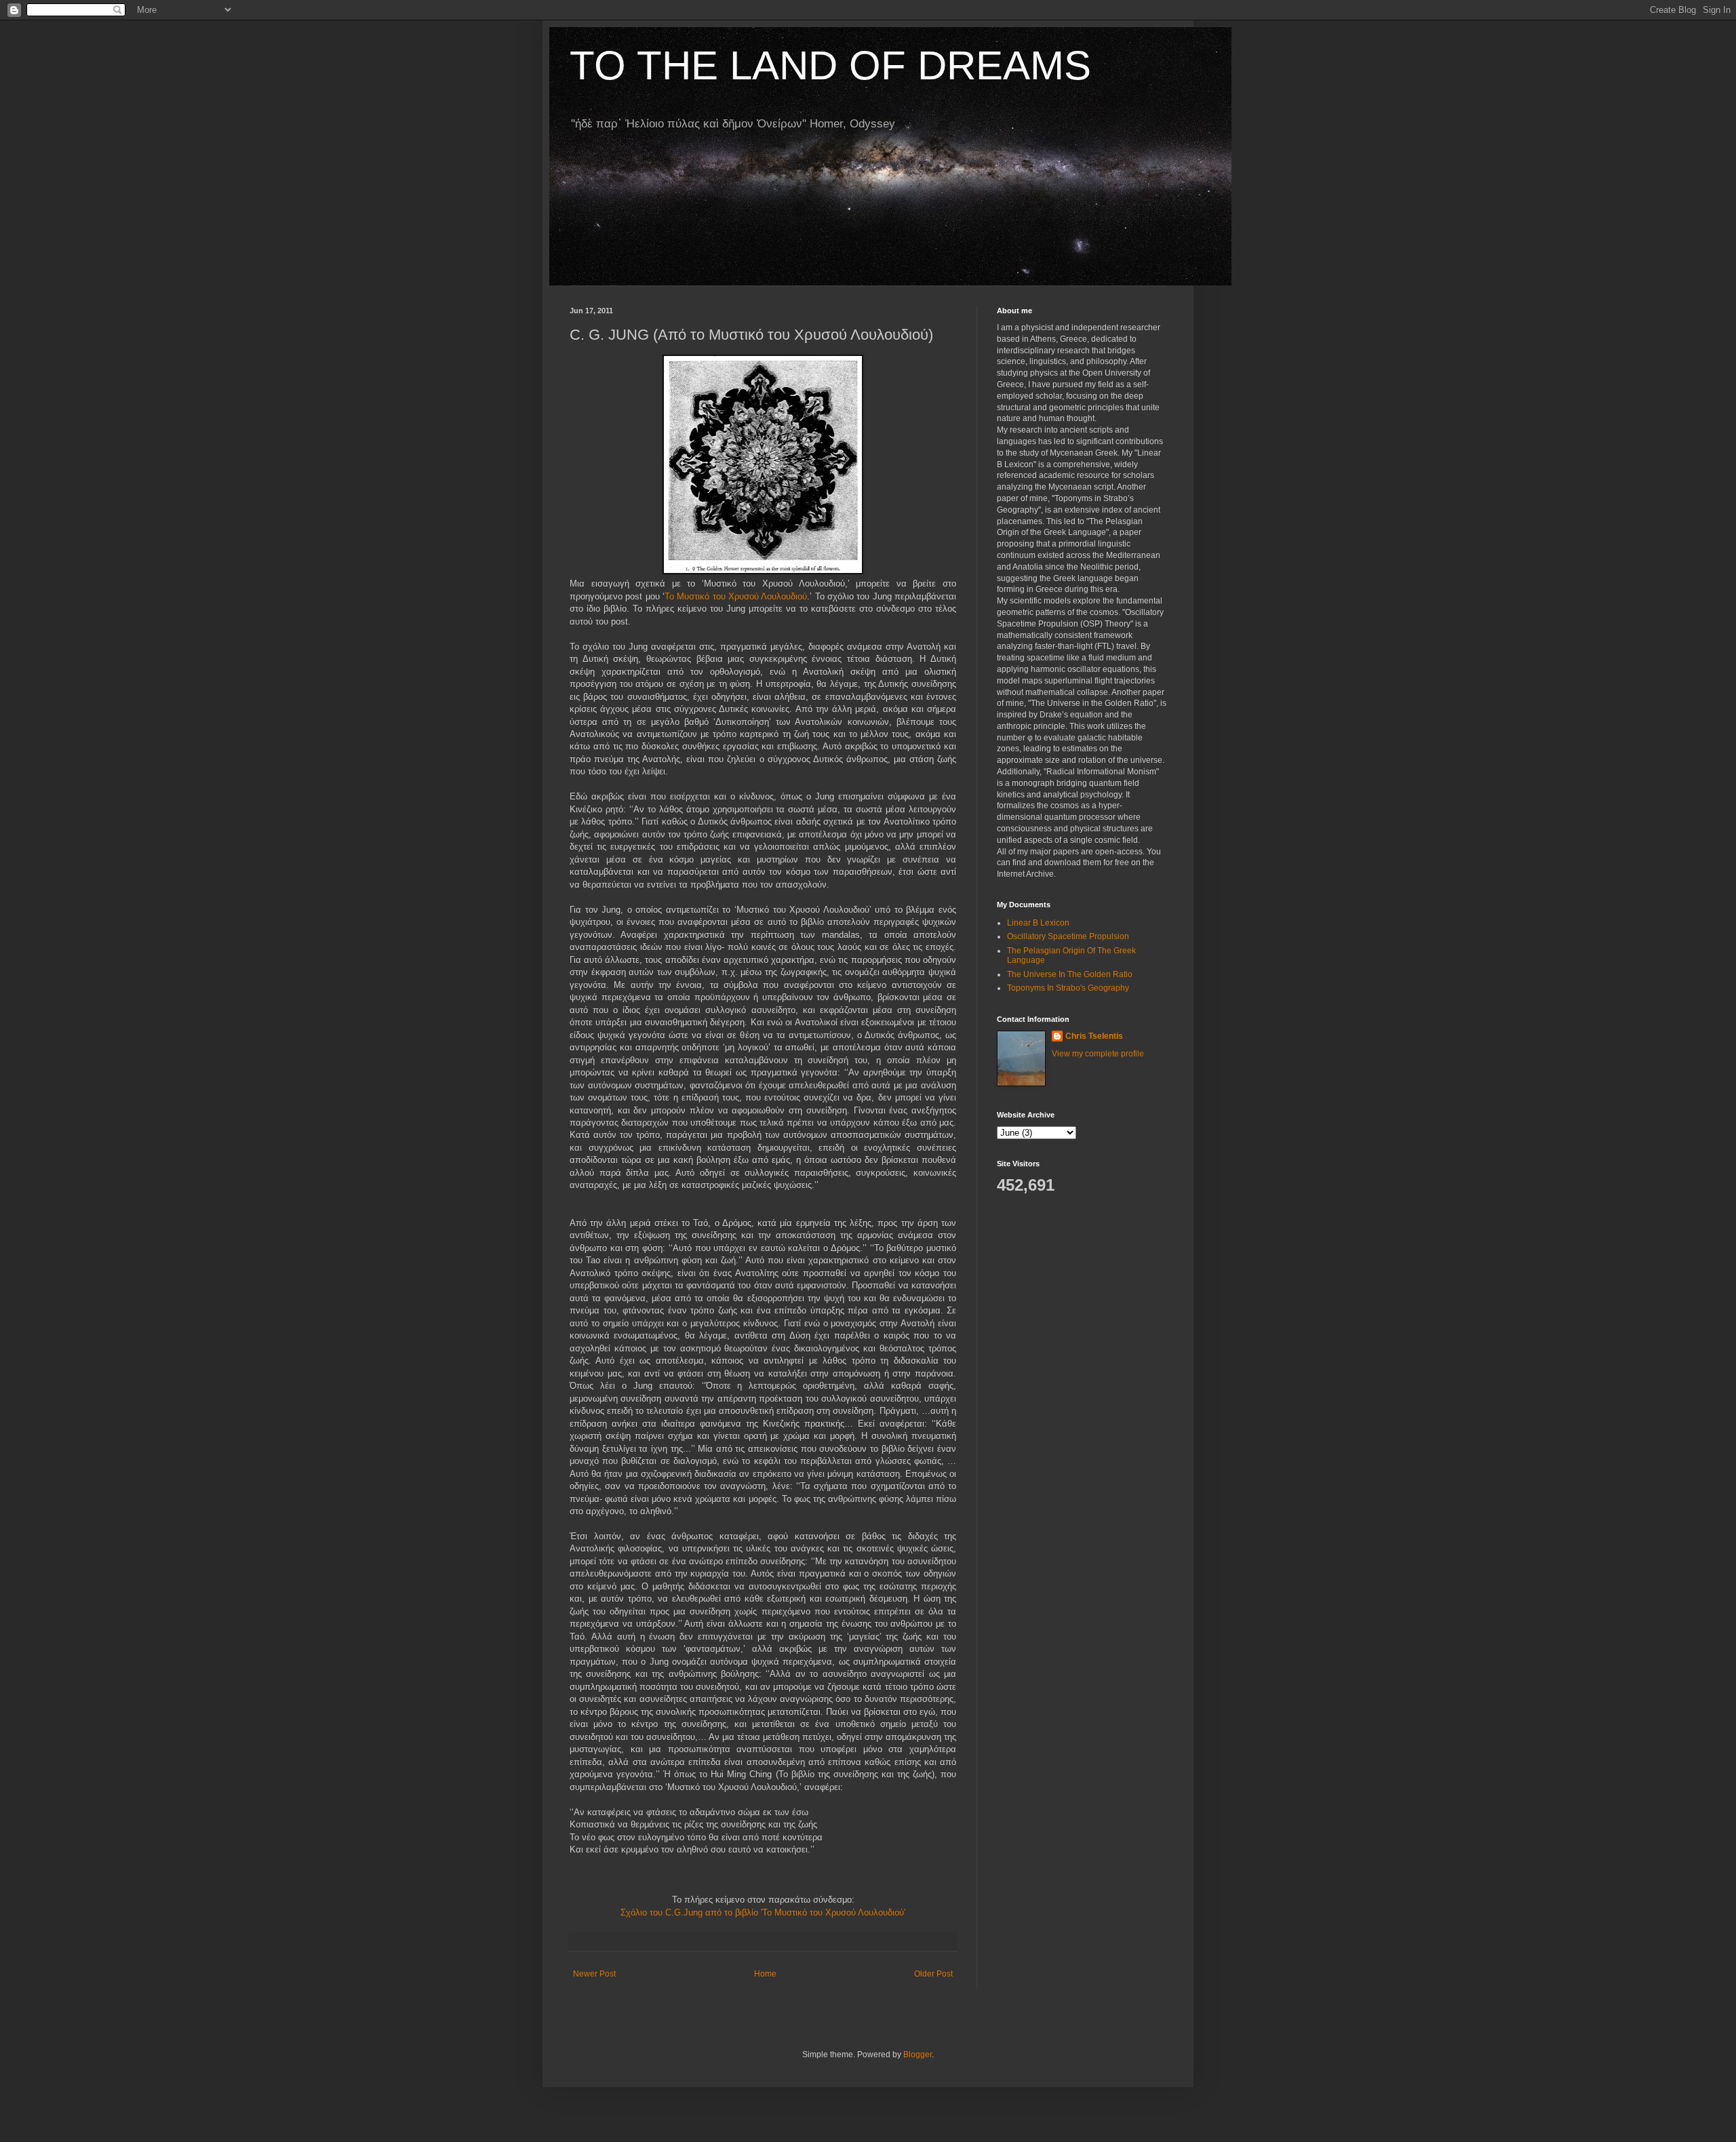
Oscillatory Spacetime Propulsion (1068, 936)
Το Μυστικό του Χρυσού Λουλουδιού (736, 596)
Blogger (918, 2055)
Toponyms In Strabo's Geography (1068, 988)
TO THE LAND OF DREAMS (830, 65)
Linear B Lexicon (1038, 923)
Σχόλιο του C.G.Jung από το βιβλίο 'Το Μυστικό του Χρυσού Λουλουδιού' (763, 1912)
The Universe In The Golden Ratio (1070, 974)
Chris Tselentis (1094, 1036)
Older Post (933, 1974)
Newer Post (594, 1974)
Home (765, 1974)
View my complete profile (1098, 1054)
